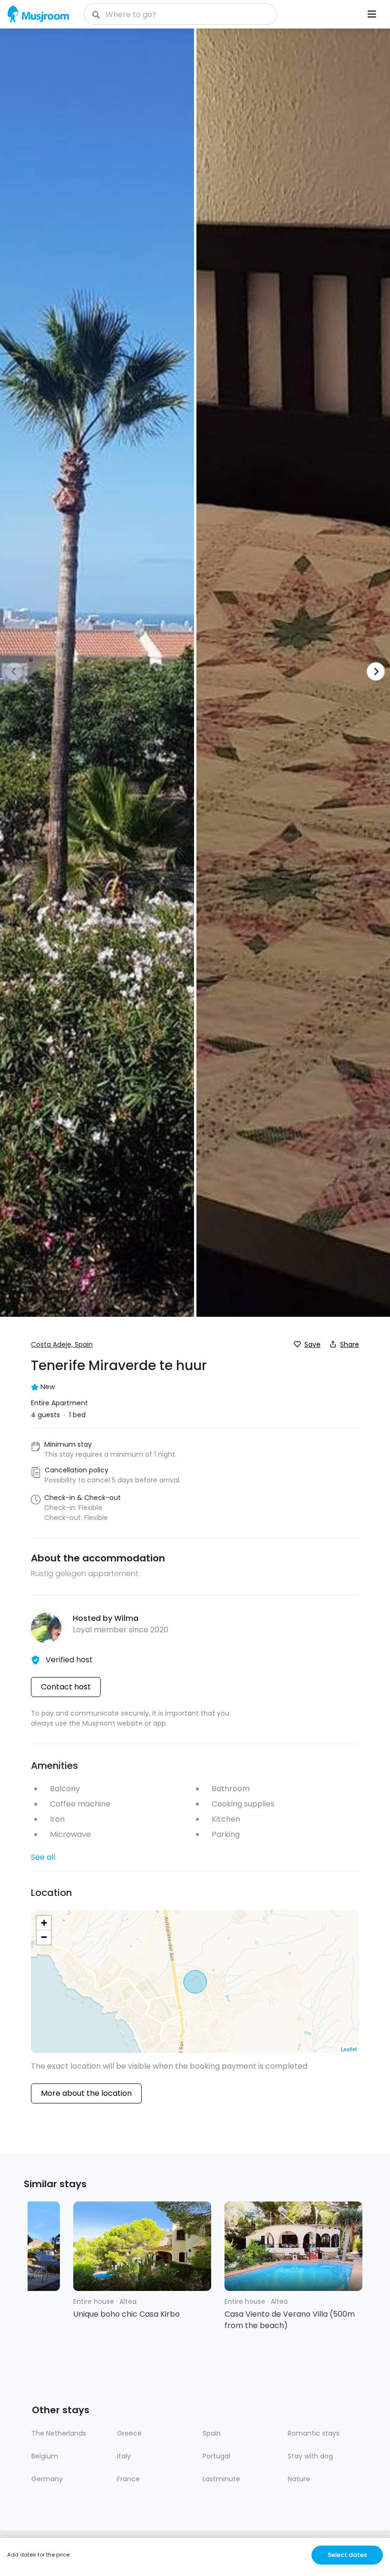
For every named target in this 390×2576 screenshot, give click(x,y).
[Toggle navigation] (372, 14)
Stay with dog (310, 2456)
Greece (129, 2433)
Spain (212, 2433)
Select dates (347, 2555)
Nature (299, 2479)
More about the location (86, 2093)
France (128, 2479)
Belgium (45, 2456)
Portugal (216, 2456)
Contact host (66, 1687)
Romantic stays (314, 2433)
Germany (47, 2479)
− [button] (44, 1937)
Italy (124, 2456)
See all (43, 1857)
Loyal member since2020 (121, 1630)
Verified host (69, 1660)
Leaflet (349, 2049)
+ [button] (44, 1923)
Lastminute (221, 2479)
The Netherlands (59, 2433)
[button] (373, 672)
